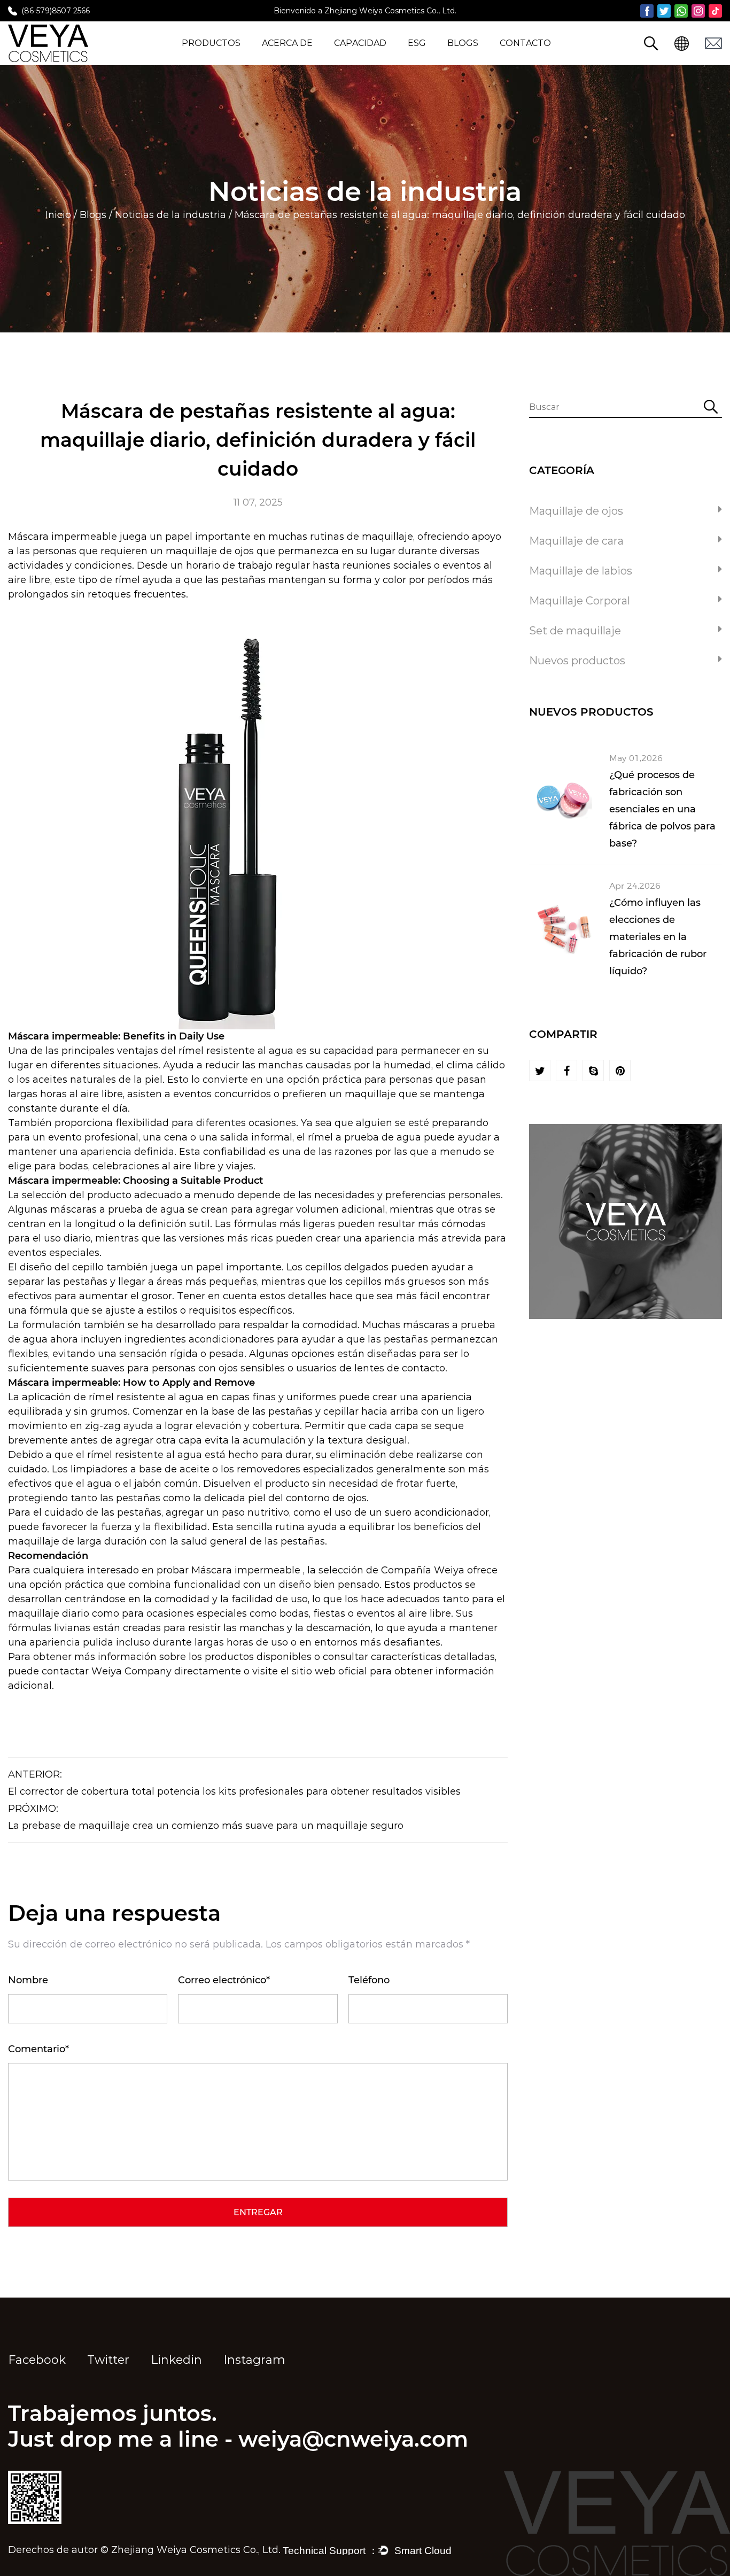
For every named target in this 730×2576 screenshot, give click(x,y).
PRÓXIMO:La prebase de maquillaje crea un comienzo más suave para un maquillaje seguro (206, 1817)
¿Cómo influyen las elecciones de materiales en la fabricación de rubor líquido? (658, 937)
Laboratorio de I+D (376, 59)
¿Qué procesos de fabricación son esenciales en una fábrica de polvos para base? (662, 809)
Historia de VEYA (300, 59)
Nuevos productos (224, 59)
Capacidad (360, 43)
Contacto (525, 43)
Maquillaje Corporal (580, 601)
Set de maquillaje (575, 631)
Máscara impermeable (64, 537)
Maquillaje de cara (576, 541)
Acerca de (287, 43)
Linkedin (176, 2360)
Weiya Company (133, 1671)
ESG (417, 43)
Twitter (108, 2360)
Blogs (463, 43)
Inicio (58, 215)
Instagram (254, 2360)
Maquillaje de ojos (576, 511)
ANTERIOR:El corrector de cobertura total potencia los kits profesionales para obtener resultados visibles (234, 1783)
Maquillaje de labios (581, 571)
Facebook (37, 2360)
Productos (211, 43)
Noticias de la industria (170, 215)
